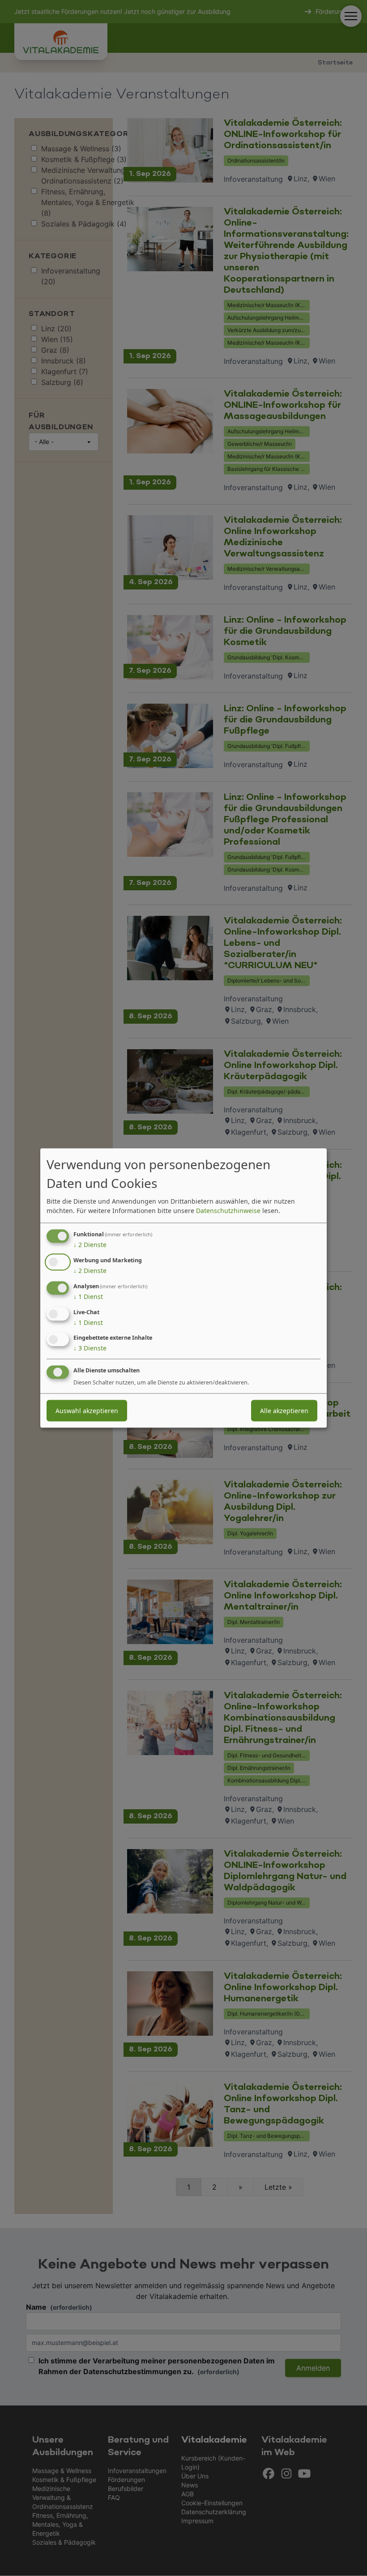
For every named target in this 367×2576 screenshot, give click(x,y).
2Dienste (90, 1245)
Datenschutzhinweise (228, 1211)
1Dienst (88, 1297)
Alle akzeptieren (284, 1411)
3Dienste (90, 1348)
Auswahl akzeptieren (87, 1411)
